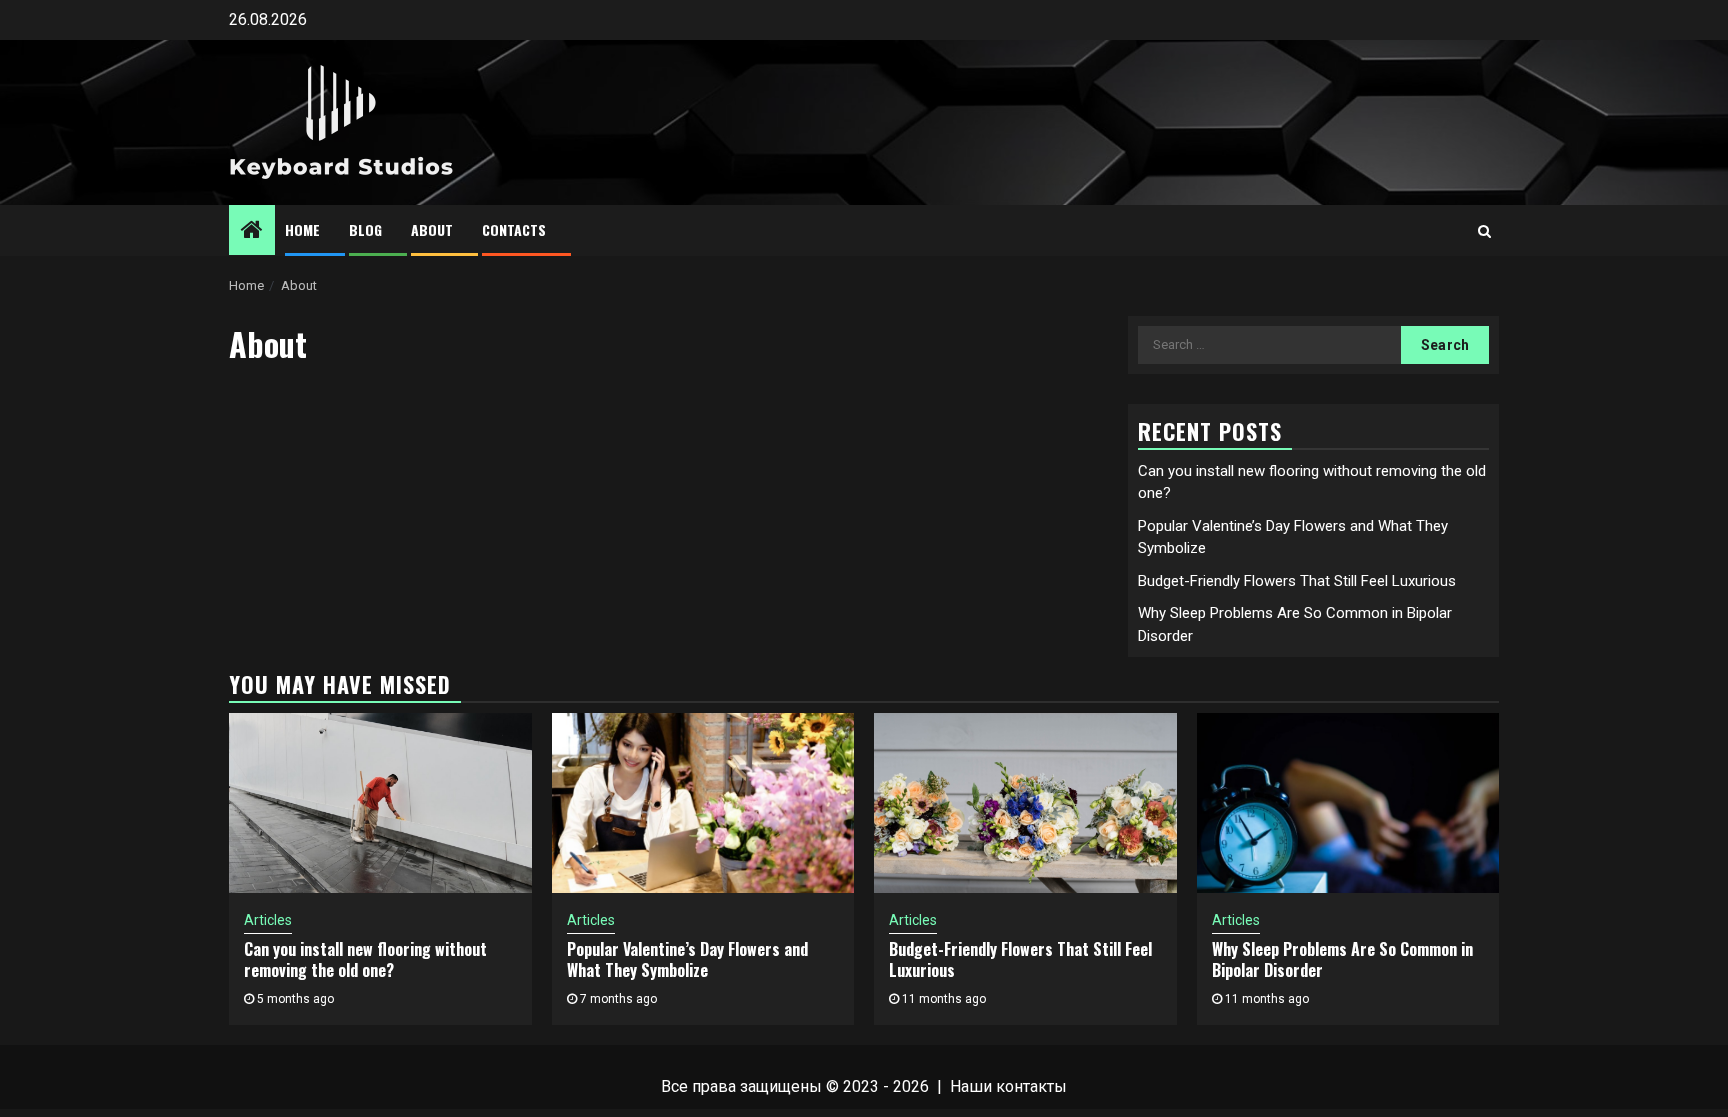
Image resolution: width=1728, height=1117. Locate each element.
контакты (1031, 1086)
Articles (268, 920)
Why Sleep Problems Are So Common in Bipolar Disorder (1342, 959)
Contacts (514, 229)
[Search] (1484, 231)
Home (302, 229)
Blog (365, 229)
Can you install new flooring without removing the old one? (365, 959)
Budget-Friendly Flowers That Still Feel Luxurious (1297, 581)
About (432, 229)
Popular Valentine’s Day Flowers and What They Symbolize (687, 959)
